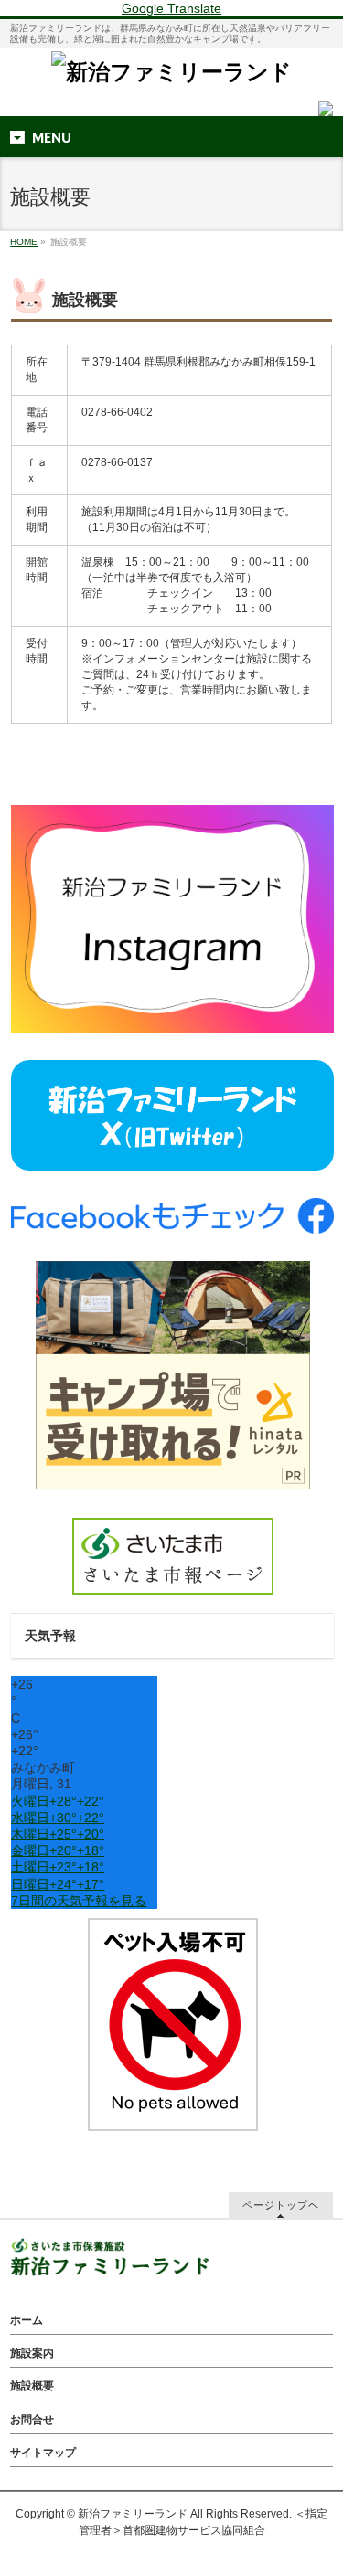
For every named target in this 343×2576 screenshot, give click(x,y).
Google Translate (171, 8)
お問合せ (32, 2420)
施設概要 (32, 2386)
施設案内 (32, 2353)
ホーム (27, 2320)
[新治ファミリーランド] (171, 72)
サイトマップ (43, 2453)
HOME (24, 242)
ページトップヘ (281, 2205)
